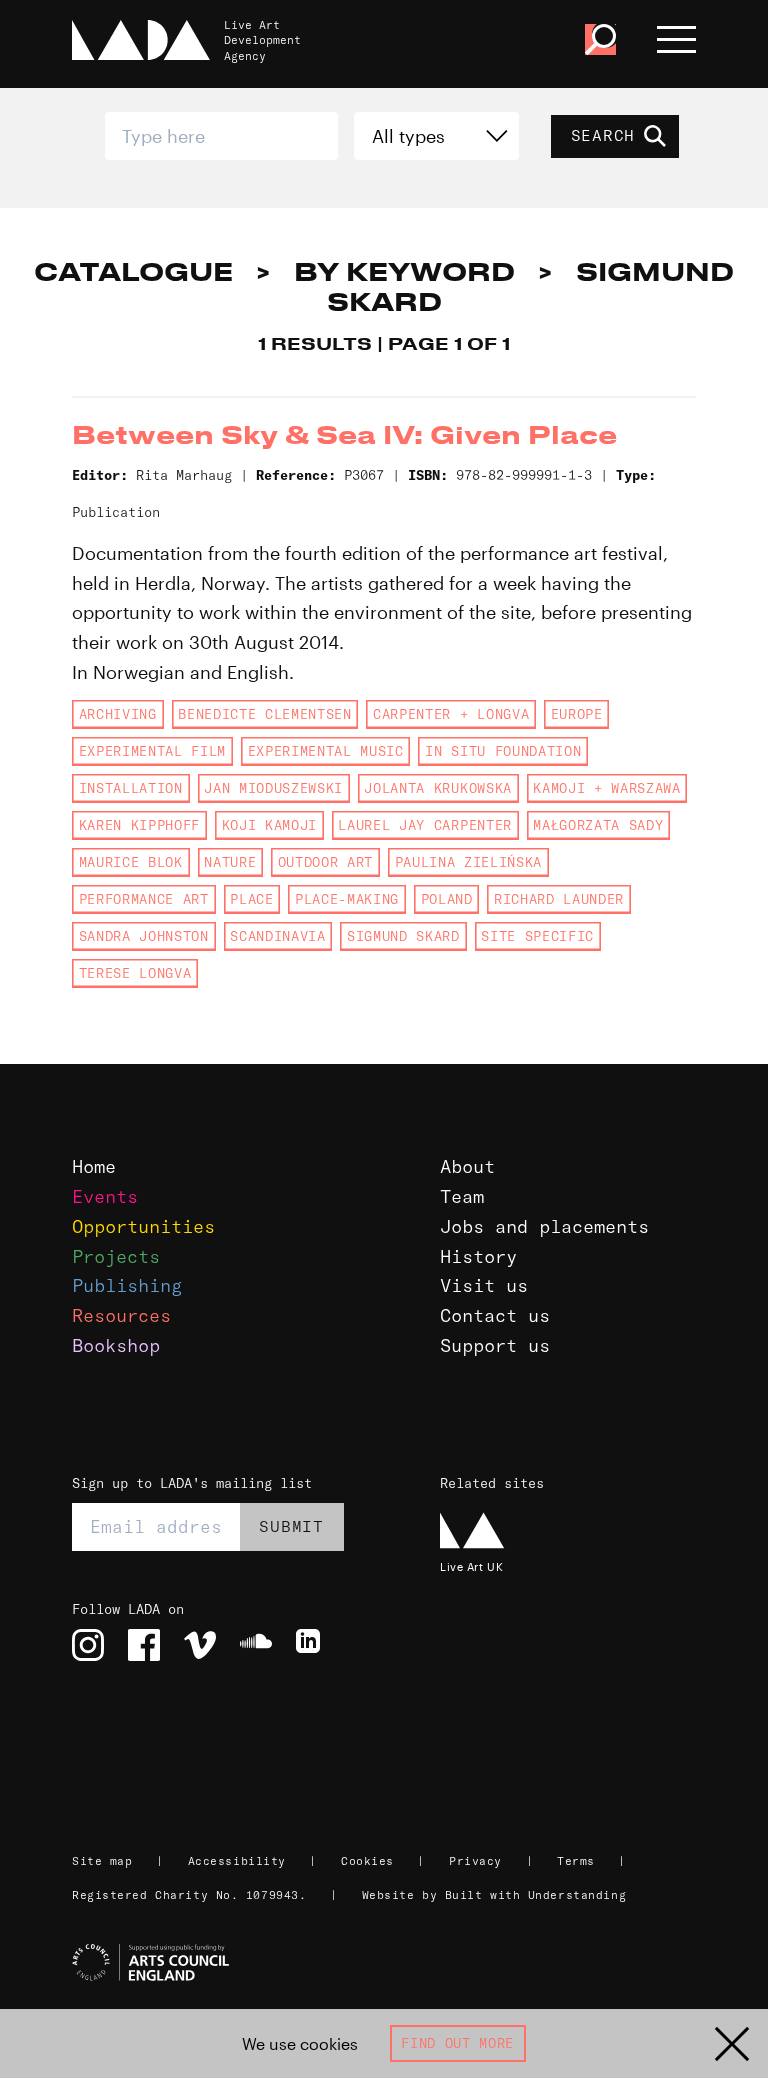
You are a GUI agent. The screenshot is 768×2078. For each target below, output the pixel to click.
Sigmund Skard (403, 936)
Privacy (475, 1861)
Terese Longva (135, 973)
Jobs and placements (544, 1226)
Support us (495, 1345)
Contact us (495, 1315)
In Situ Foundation (503, 751)
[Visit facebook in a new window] (144, 1645)
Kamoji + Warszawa (606, 788)
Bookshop (116, 1345)
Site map (102, 1861)
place (251, 899)
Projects (116, 1256)
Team (462, 1196)
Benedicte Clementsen (264, 714)
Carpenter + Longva (451, 714)
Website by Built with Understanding (494, 1895)
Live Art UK (471, 1566)
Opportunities (143, 1226)
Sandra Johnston (144, 936)
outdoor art (325, 862)
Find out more (457, 2043)
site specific (537, 936)
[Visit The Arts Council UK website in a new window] (392, 1963)
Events (105, 1196)
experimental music (326, 751)
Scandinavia (277, 936)
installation (131, 788)
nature (230, 862)
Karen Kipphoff (139, 825)
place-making (347, 899)
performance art (144, 899)
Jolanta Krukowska (437, 788)
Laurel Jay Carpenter (424, 825)
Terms (576, 1861)
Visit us (484, 1285)
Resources (121, 1315)
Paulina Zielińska (468, 862)
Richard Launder (559, 899)
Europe (577, 714)
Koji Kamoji (269, 825)
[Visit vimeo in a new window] (200, 1645)
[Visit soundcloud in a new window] (256, 1645)
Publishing (127, 1285)
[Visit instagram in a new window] (88, 1645)
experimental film (152, 751)
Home (94, 1166)
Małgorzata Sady (598, 825)
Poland (447, 899)
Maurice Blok (131, 862)
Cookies (367, 1861)
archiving (118, 714)
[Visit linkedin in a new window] (312, 1645)
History (478, 1256)
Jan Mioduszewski (273, 788)
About (467, 1166)
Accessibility (237, 1861)
